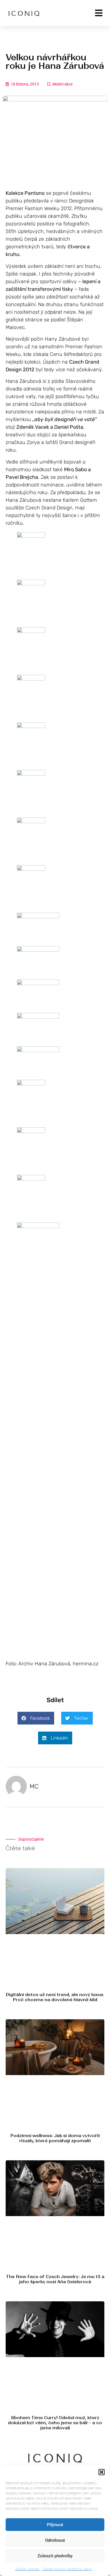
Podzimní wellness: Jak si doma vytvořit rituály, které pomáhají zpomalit (55, 2138)
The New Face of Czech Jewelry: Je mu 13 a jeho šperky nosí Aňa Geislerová (55, 2279)
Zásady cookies (27, 2569)
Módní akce (62, 84)
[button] (102, 2472)
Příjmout (55, 2525)
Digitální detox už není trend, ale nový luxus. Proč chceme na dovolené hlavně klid (55, 1997)
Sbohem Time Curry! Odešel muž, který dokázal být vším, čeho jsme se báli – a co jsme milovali (55, 2423)
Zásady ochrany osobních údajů (67, 2569)
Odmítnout (55, 2540)
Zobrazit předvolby (55, 2556)
